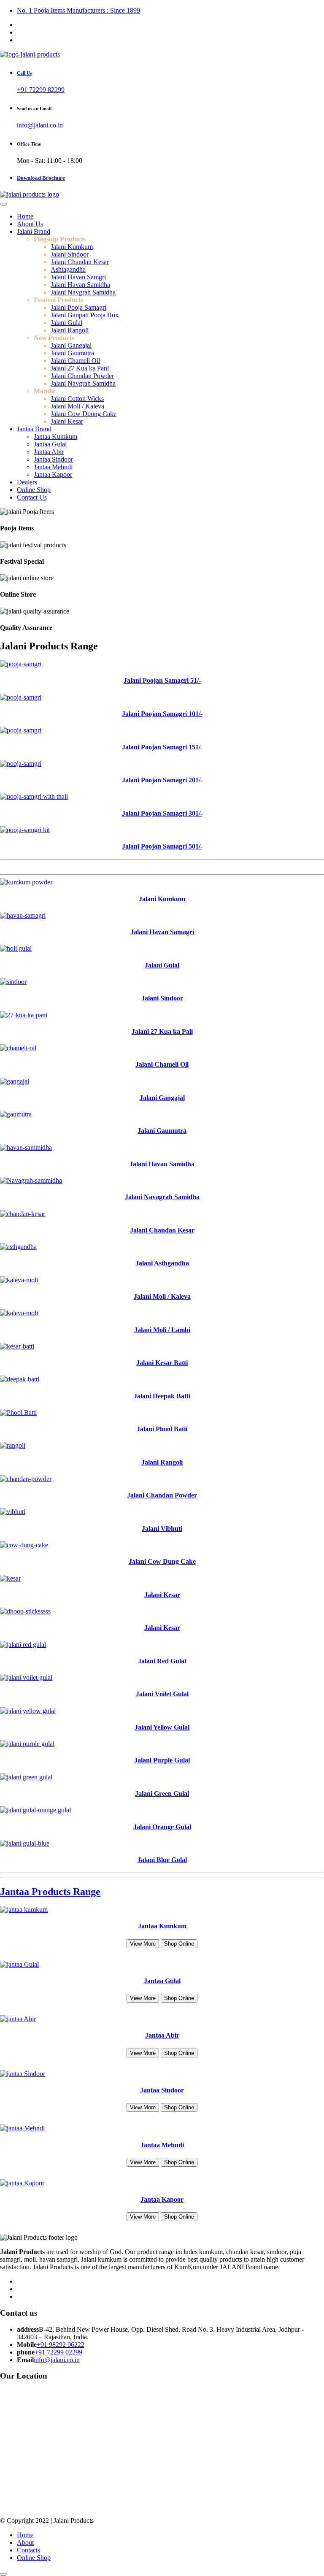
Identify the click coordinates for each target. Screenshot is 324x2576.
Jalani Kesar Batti (162, 1363)
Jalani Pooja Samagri (78, 307)
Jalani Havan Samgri (78, 277)
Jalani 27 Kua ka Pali (162, 1031)
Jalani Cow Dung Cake (162, 1561)
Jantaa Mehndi (53, 467)
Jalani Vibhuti (162, 1529)
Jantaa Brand (34, 429)
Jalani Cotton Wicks (77, 399)
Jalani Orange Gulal (162, 1827)
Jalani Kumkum (72, 247)
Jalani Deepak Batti (162, 1396)
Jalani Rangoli (70, 330)
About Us (30, 224)
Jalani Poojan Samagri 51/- (162, 680)
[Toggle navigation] (3, 204)
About (25, 2542)
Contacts (28, 2550)
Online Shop (34, 490)
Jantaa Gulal (50, 444)
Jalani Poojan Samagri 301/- (162, 813)
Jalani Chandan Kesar (80, 262)
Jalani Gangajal (71, 345)
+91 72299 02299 (58, 2352)
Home (25, 216)
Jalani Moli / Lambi (162, 1330)
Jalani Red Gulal (162, 1661)
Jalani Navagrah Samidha (162, 1197)
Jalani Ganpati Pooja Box (85, 315)
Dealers (27, 482)
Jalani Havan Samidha (80, 285)
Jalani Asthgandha (162, 1263)
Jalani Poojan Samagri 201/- (162, 780)
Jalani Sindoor (70, 254)
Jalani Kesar (67, 421)
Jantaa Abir (49, 452)
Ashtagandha (68, 269)
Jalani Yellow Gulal (162, 1727)
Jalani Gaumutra (72, 353)
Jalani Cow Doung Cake (84, 414)
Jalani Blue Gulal (162, 1860)
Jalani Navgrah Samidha (83, 292)
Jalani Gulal (66, 323)
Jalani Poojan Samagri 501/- (162, 846)
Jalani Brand (34, 231)
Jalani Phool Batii (162, 1429)
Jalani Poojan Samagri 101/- (162, 714)
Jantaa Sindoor (53, 459)
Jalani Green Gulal (162, 1793)
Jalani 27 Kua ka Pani (80, 368)
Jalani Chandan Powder (82, 376)
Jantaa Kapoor (53, 474)
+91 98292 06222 (61, 2345)
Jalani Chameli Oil (75, 361)
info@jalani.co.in (40, 125)
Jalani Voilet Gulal (162, 1694)
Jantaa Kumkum (55, 437)
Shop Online (179, 1944)
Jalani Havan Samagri (162, 932)
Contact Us (32, 497)
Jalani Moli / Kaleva (77, 406)
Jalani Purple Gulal (162, 1760)
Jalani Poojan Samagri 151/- (162, 747)
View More (143, 1944)
